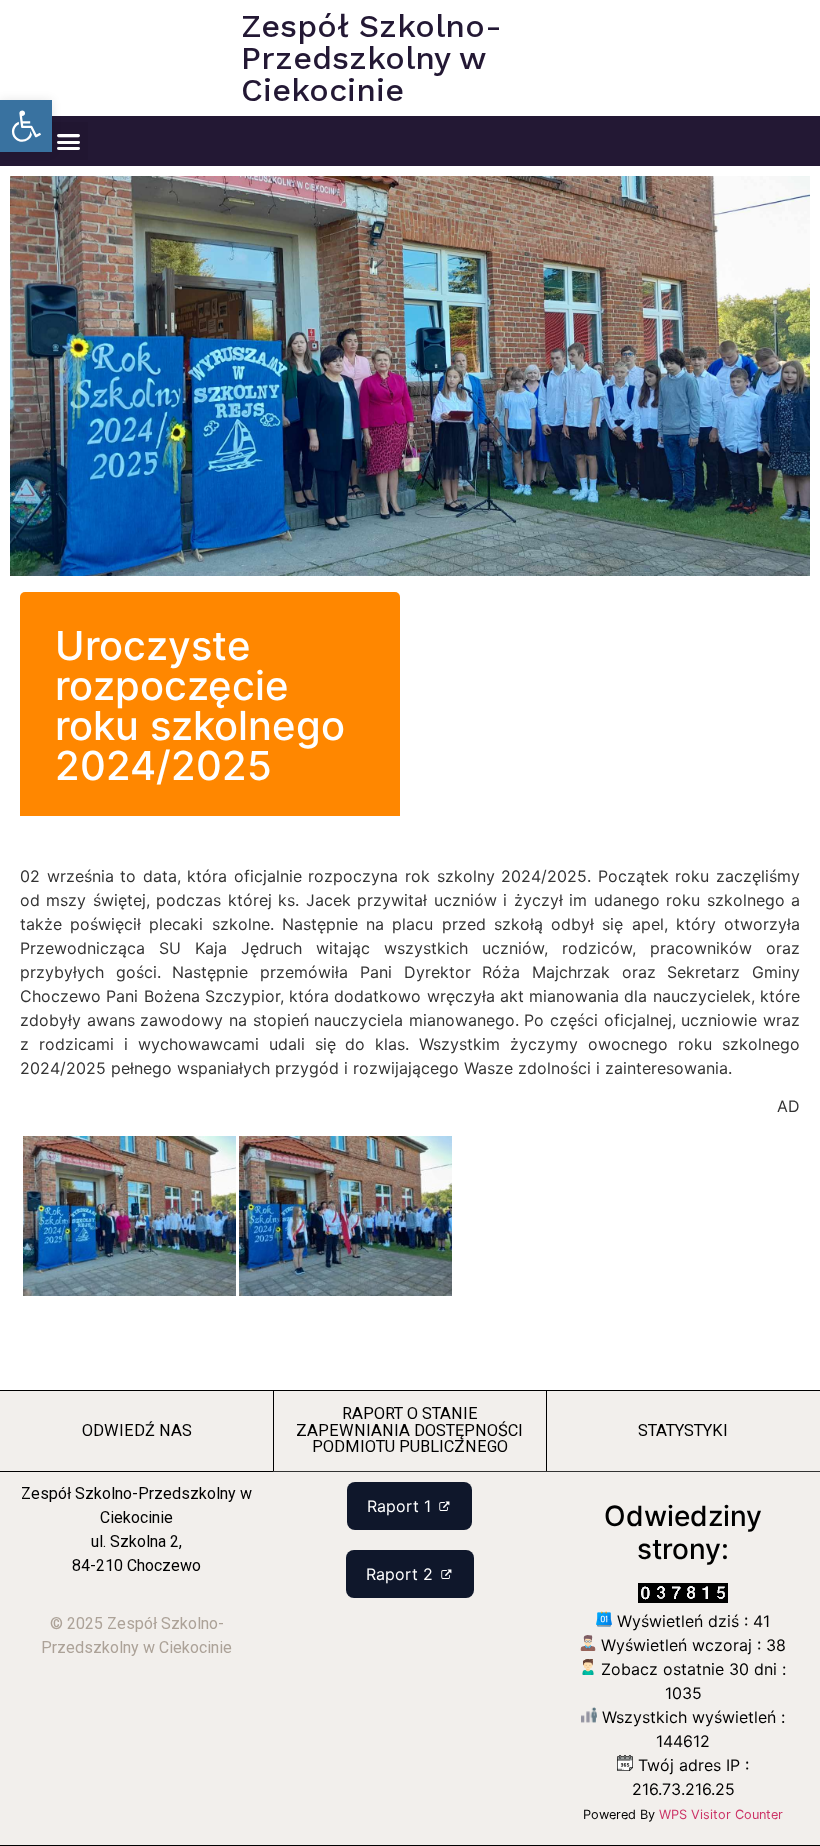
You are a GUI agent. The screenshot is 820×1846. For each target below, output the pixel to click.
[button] (26, 126)
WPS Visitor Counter (721, 1814)
